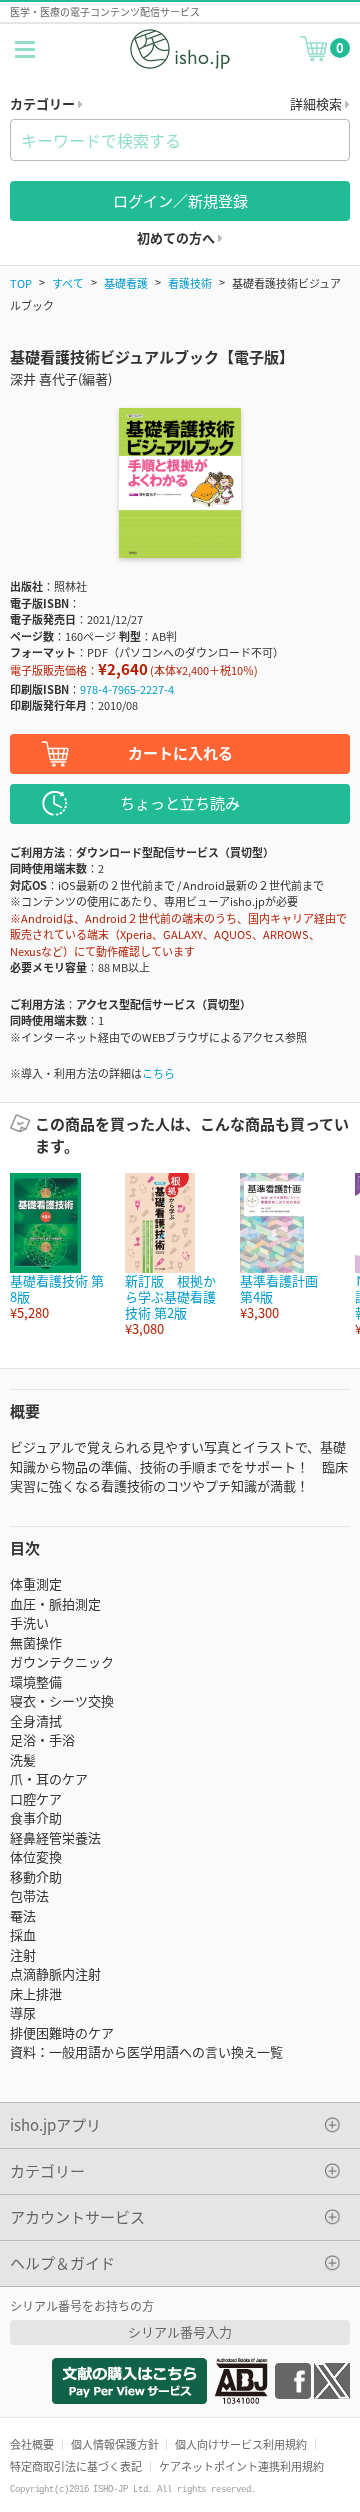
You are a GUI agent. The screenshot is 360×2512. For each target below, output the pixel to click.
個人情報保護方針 (115, 2444)
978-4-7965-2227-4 (127, 689)
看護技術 (190, 283)
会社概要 (32, 2444)
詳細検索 (317, 103)
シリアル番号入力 (180, 2331)
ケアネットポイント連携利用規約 (241, 2466)
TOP (21, 283)
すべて (68, 283)
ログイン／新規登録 (180, 200)
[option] (57, 1247)
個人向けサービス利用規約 (241, 2444)
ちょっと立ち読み (180, 802)
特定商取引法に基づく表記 (76, 2466)
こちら (158, 1073)
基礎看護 (126, 283)
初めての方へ (177, 237)
